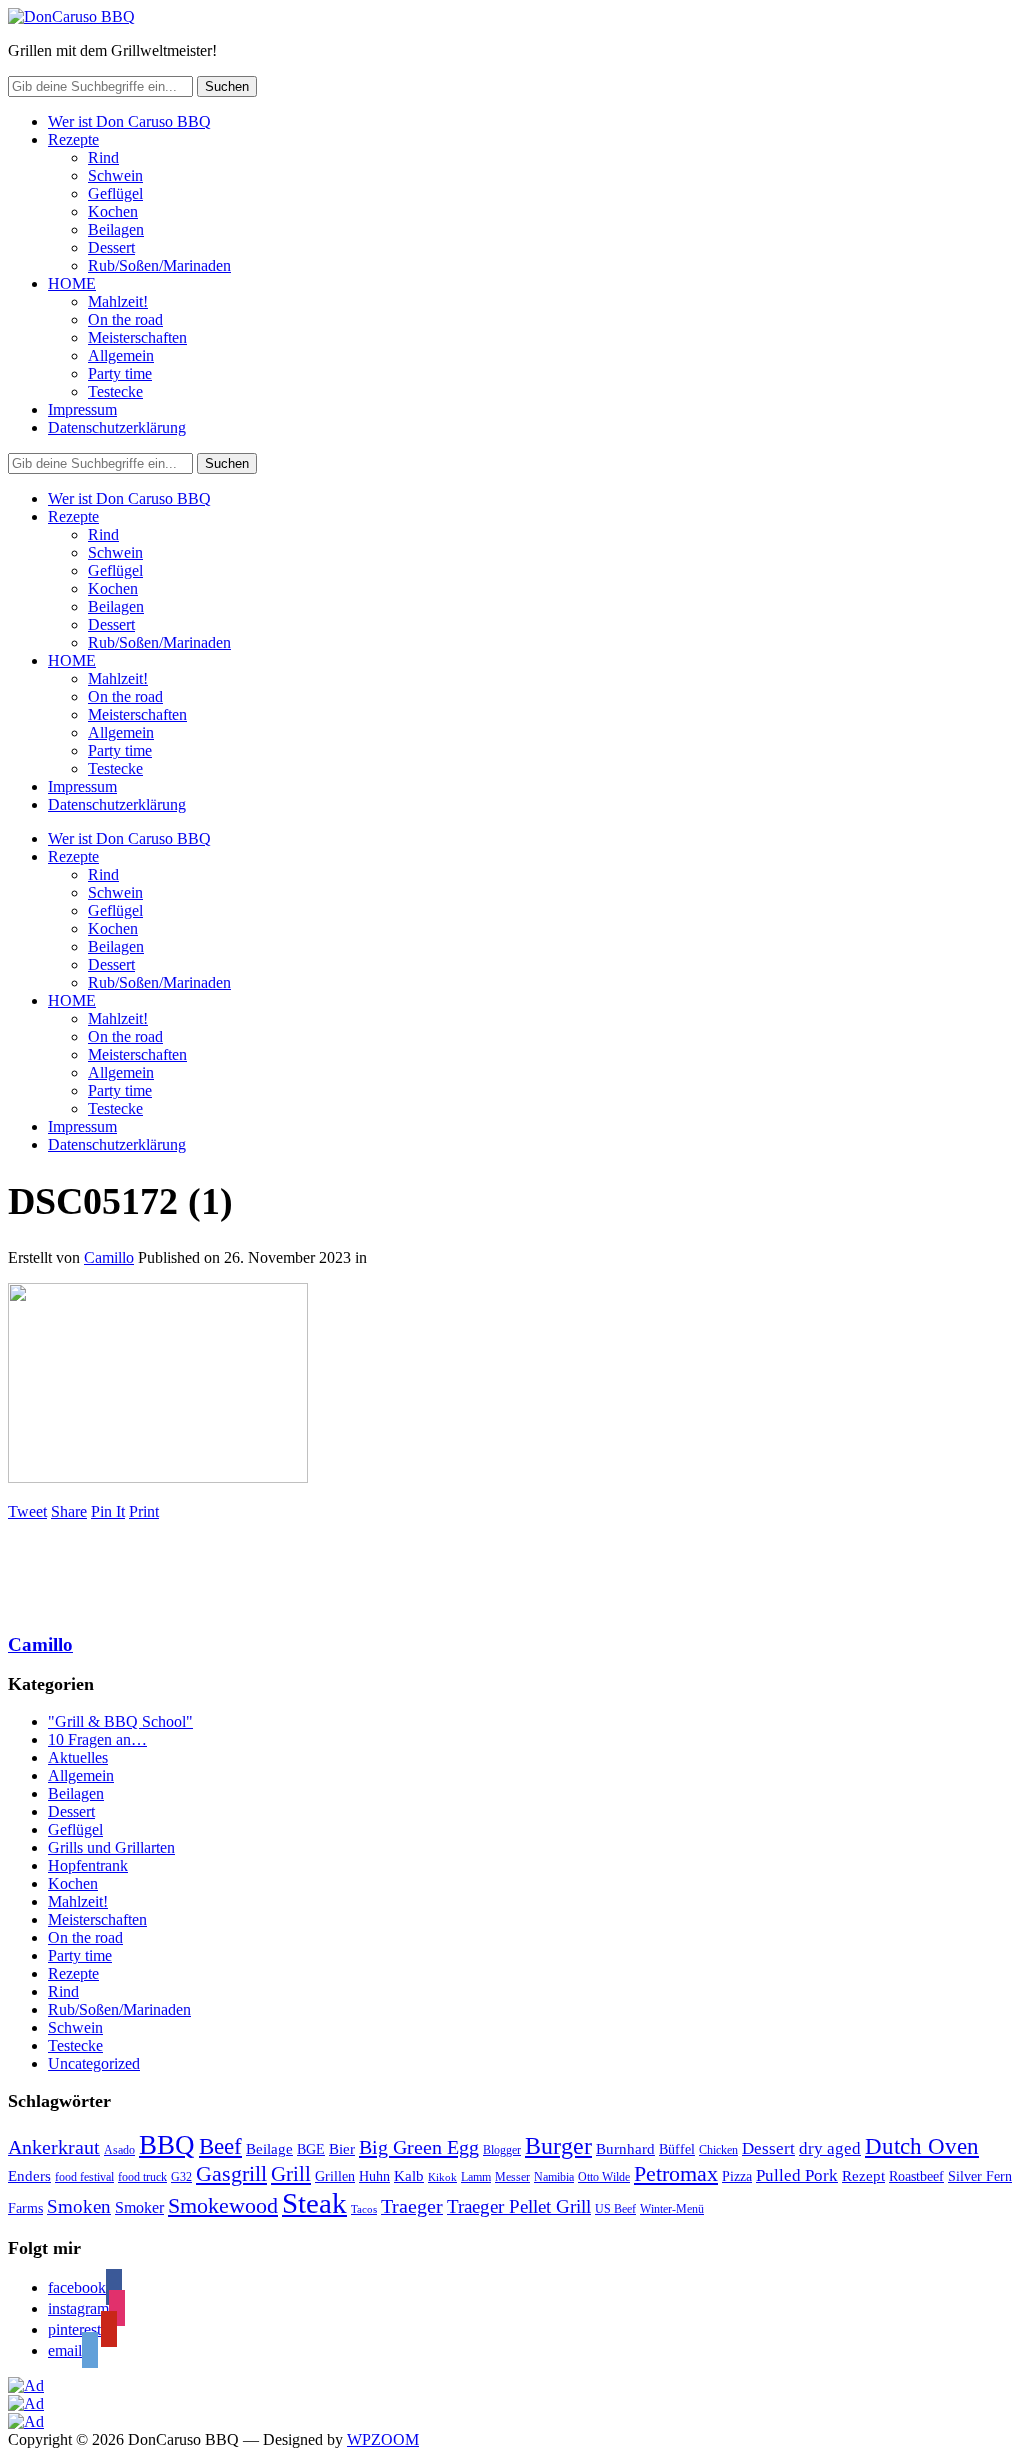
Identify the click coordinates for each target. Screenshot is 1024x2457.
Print (144, 1511)
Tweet (27, 1511)
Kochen (113, 211)
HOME (72, 283)
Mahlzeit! (118, 301)
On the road (125, 319)
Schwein (115, 175)
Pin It (108, 1511)
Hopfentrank (88, 1865)
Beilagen (116, 229)
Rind (103, 157)
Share (69, 1511)
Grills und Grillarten (111, 1847)
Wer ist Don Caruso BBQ (129, 121)
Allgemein (121, 355)
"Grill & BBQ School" (120, 1721)
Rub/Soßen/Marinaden (159, 265)
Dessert (111, 247)
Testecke (115, 391)
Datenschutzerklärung (117, 427)
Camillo (109, 1257)
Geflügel (115, 193)
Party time (120, 373)
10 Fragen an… (97, 1739)
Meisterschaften (137, 337)
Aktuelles (78, 1757)
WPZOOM (383, 2439)
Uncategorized (94, 2063)
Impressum (82, 409)
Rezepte (73, 139)
